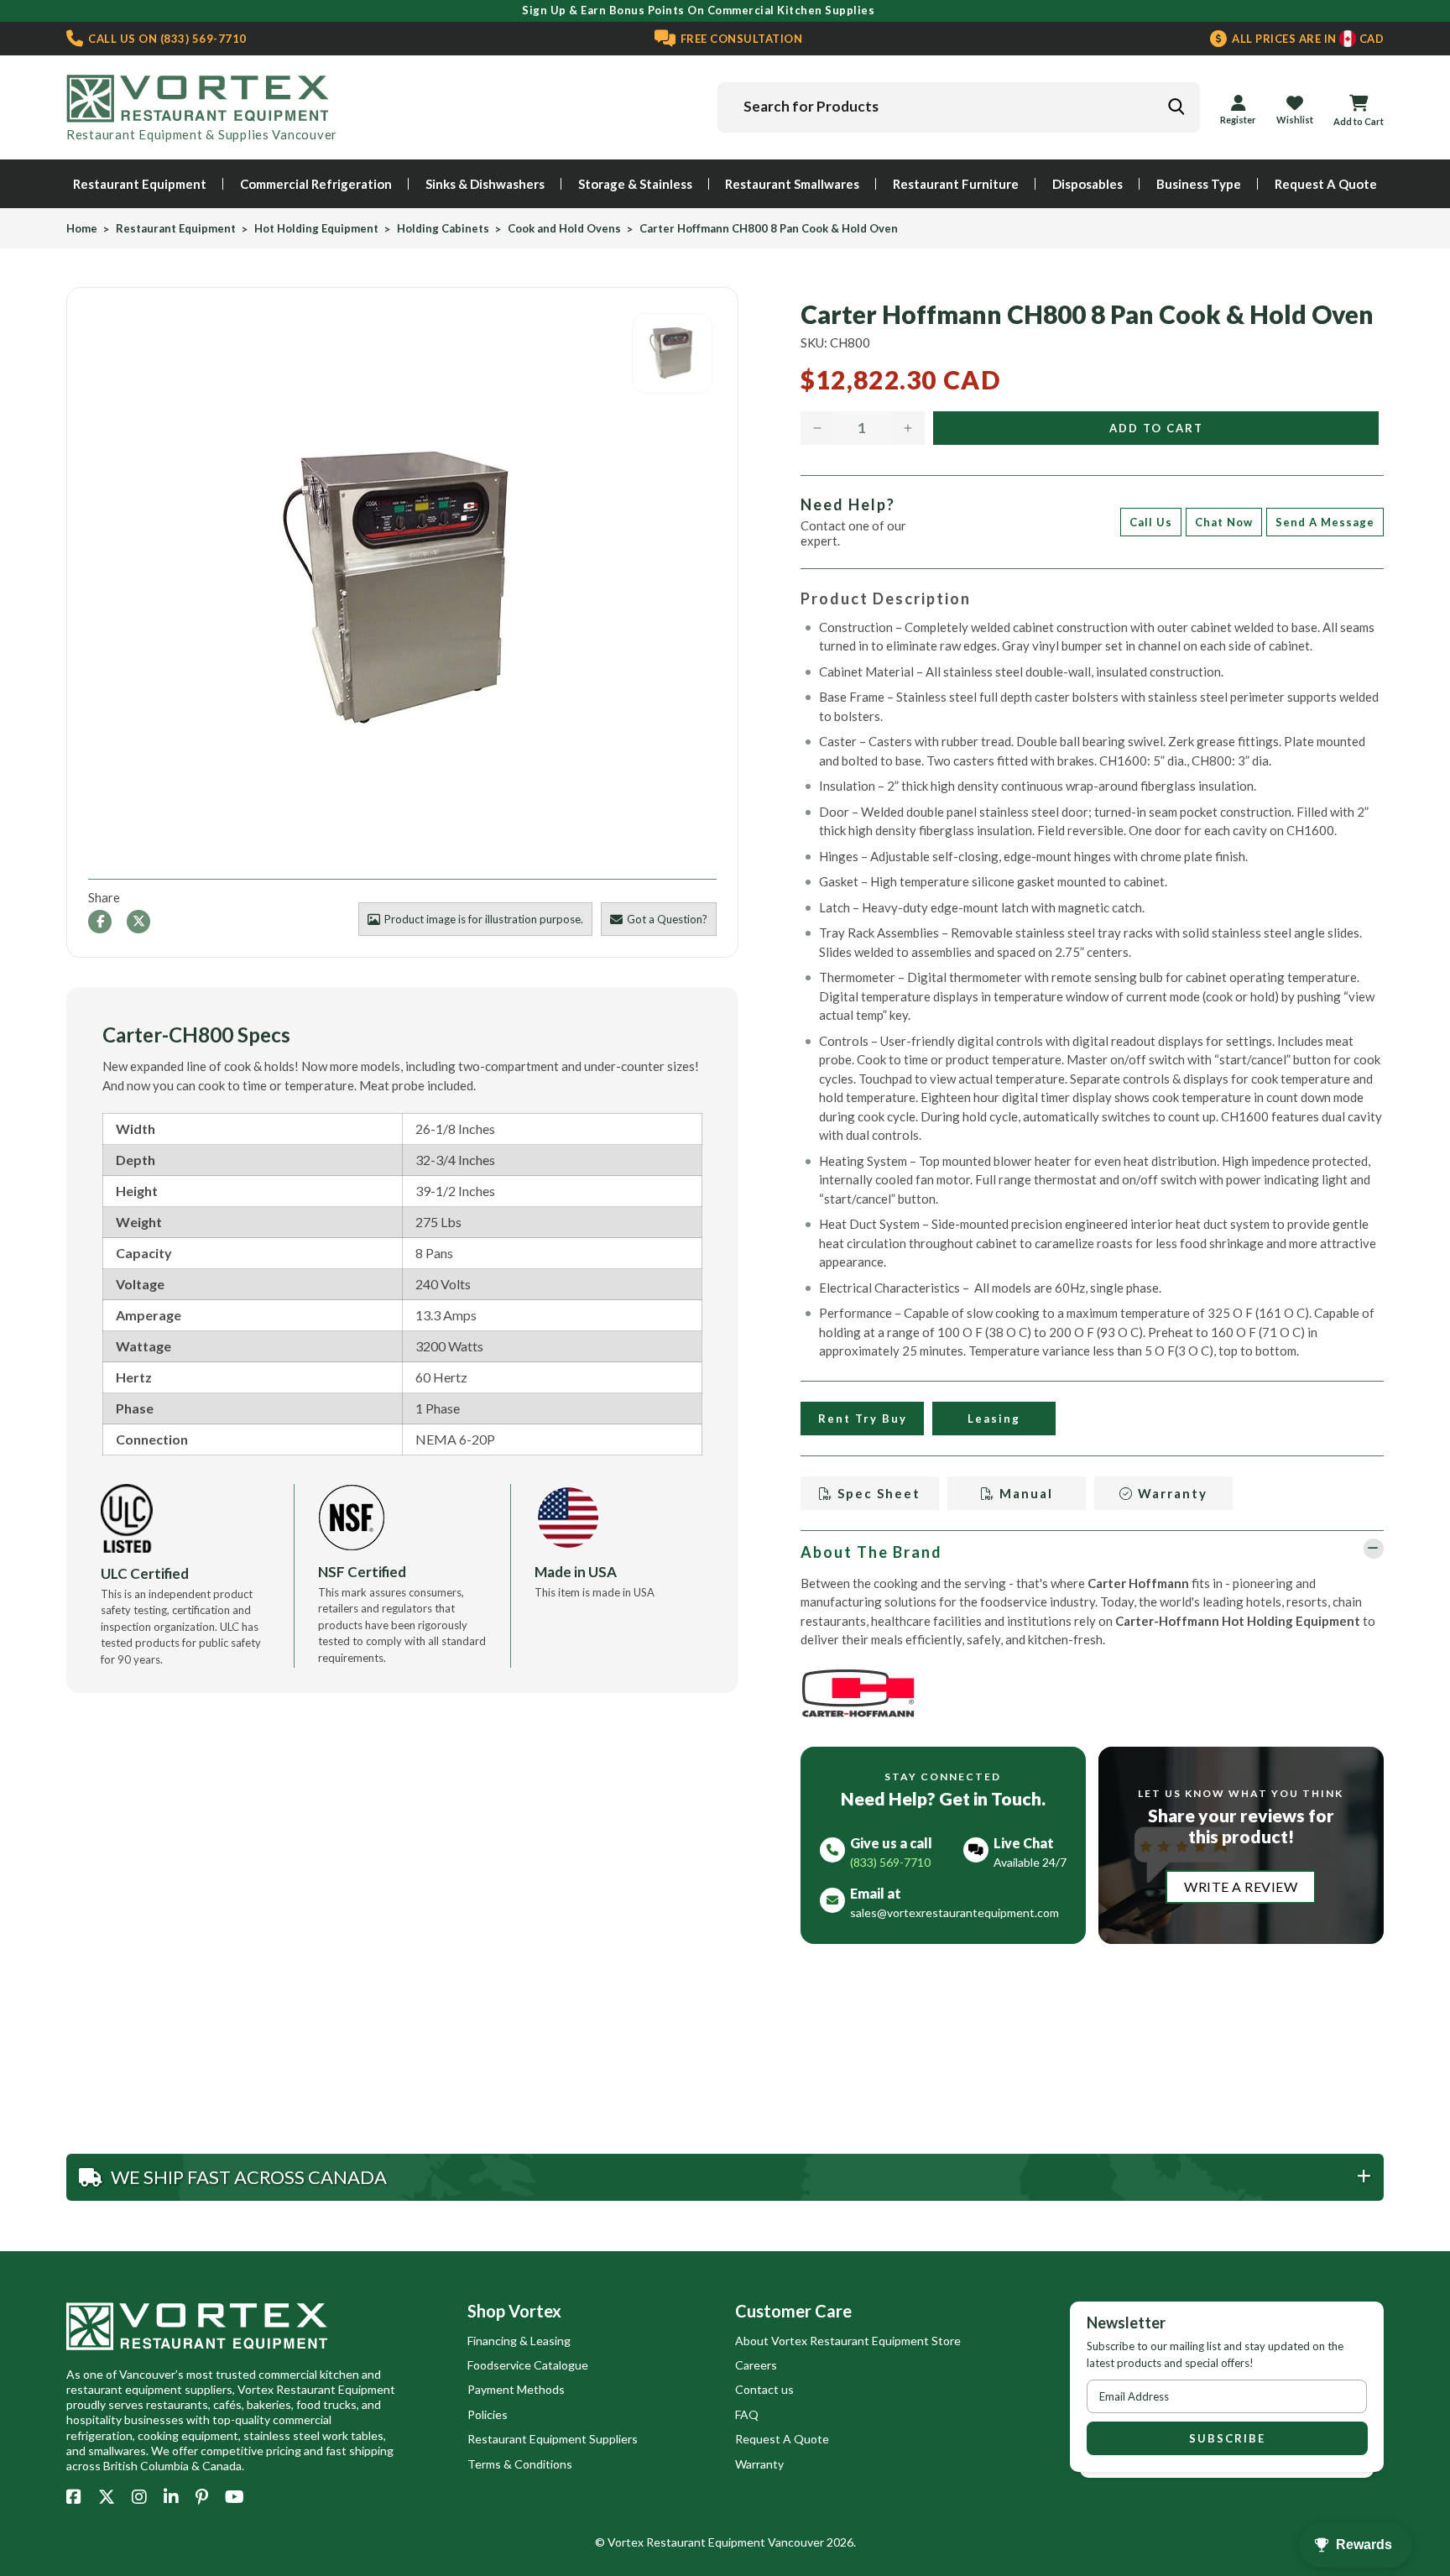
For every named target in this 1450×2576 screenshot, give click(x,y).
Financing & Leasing (519, 2341)
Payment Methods (516, 2389)
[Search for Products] (1176, 107)
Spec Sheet (877, 1493)
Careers (756, 2365)
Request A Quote (1326, 184)
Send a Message (1325, 522)
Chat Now (1224, 522)
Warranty (1171, 1493)
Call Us (1151, 522)
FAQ (747, 2414)
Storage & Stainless (635, 184)
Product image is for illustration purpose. (484, 919)
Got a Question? (667, 919)
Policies (488, 2414)
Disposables (1087, 184)
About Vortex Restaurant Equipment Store (848, 2341)
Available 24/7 (1030, 1862)
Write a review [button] (1241, 1886)
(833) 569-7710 (166, 39)
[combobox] (959, 107)
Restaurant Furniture (956, 184)
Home (82, 229)
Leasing (994, 1419)
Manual (1023, 1493)
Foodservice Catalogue (528, 2365)
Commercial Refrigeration (316, 184)
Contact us (764, 2389)
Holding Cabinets (443, 229)
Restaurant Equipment (140, 184)
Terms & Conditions (520, 2464)
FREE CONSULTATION (740, 39)
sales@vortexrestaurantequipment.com (954, 1912)
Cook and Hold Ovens (564, 229)
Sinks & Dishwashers (485, 184)
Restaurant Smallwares (792, 184)
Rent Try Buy (862, 1419)
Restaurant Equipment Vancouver (735, 2542)
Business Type (1199, 184)
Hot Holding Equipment (316, 229)
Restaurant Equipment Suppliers (553, 2439)
